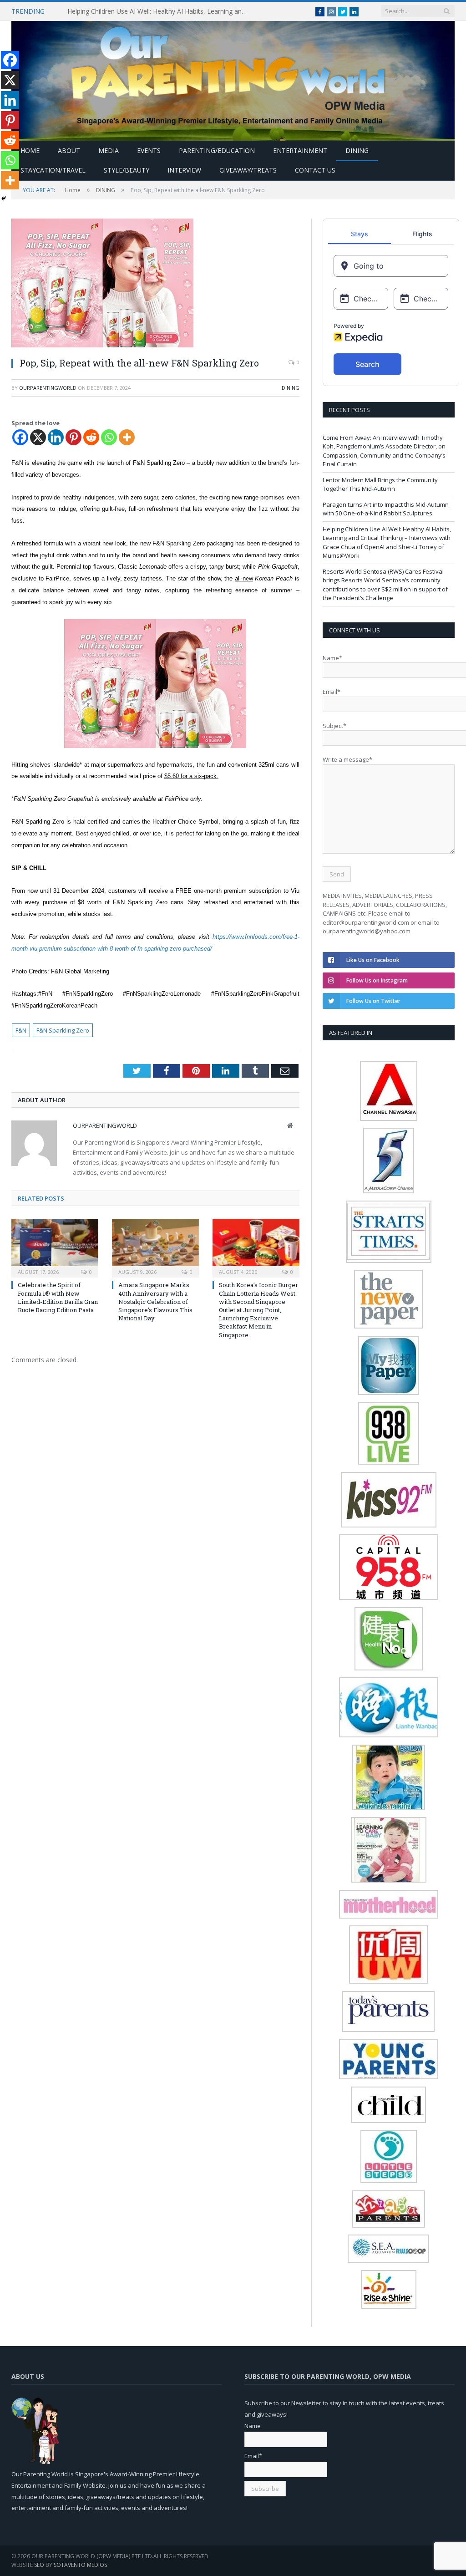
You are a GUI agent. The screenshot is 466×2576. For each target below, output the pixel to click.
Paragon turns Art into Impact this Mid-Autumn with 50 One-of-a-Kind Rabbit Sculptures (386, 509)
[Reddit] (91, 437)
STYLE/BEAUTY (127, 170)
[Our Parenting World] (233, 79)
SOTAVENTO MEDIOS (80, 2565)
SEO (39, 2565)
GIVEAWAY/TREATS (248, 170)
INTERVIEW (184, 170)
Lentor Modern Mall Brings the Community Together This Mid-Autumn (380, 484)
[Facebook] (20, 437)
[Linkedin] (56, 437)
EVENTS (149, 150)
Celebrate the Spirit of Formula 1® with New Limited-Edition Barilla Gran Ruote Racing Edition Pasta (58, 1297)
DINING (357, 150)
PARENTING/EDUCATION (217, 150)
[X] (38, 437)
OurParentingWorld (48, 388)
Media (109, 150)
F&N (21, 1030)
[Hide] (4, 199)
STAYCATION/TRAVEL (53, 170)
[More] (127, 437)
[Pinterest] (73, 437)
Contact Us (315, 170)
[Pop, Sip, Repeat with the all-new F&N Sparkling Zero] (155, 284)
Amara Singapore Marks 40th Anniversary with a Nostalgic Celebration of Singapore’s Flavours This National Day (155, 1301)
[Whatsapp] (109, 437)
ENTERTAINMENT (300, 150)
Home (30, 150)
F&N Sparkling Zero (63, 1030)
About (69, 150)
